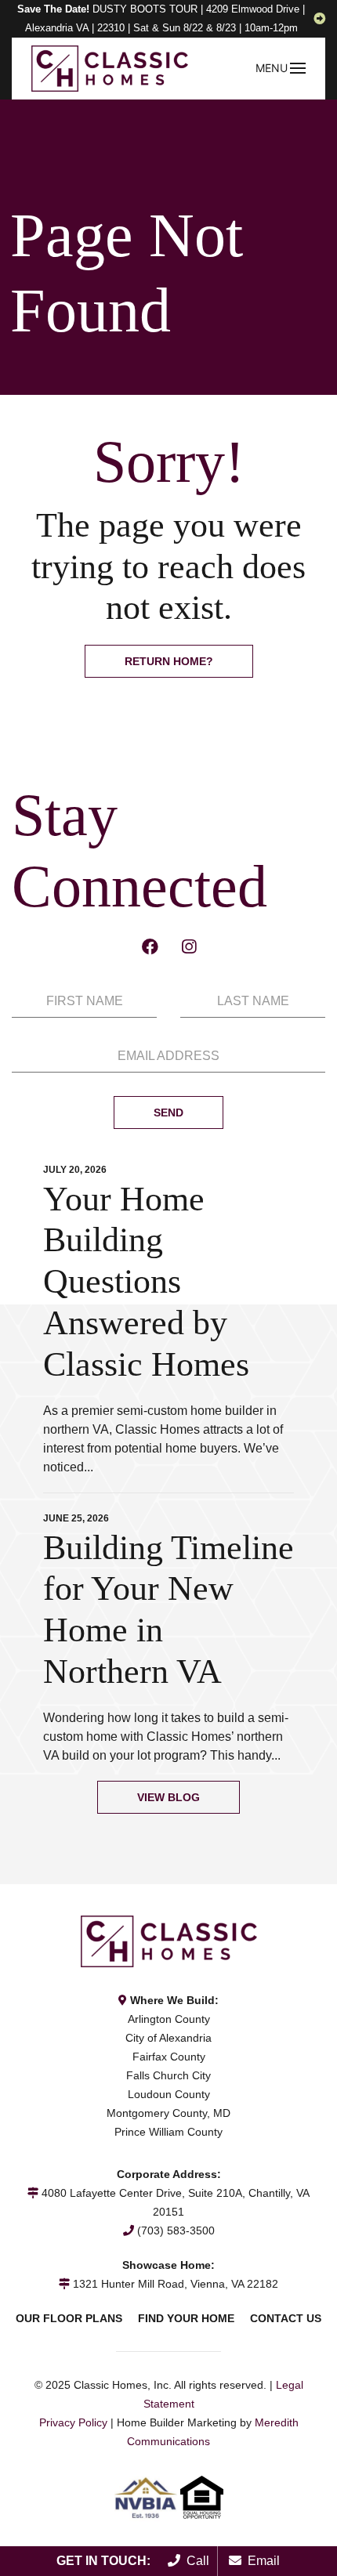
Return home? (169, 661)
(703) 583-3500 (176, 2230)
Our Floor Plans (69, 2318)
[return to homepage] (110, 68)
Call (195, 2561)
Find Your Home (186, 2318)
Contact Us (286, 2318)
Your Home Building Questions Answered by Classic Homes (146, 1282)
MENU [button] (272, 68)
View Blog (168, 1797)
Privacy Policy (73, 2422)
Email (261, 2561)
